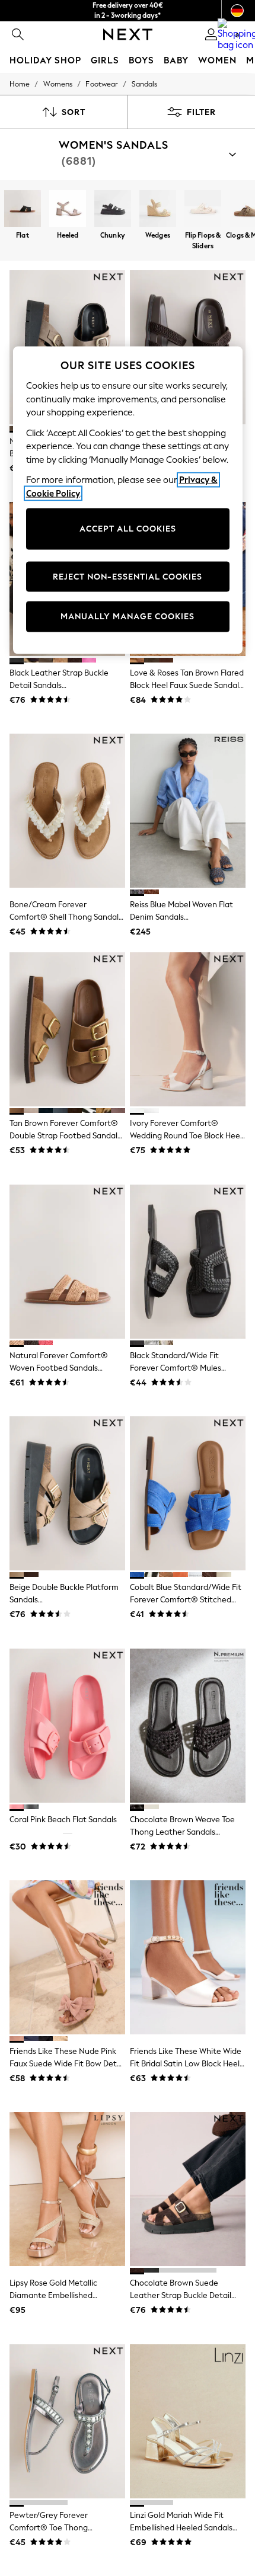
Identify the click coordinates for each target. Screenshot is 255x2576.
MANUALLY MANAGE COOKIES (128, 617)
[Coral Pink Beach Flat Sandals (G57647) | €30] (67, 1726)
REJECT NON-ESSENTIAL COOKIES (128, 576)
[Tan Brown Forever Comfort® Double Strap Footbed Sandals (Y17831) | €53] (67, 1029)
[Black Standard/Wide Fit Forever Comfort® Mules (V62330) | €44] (188, 1262)
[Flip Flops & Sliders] (203, 210)
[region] (128, 500)
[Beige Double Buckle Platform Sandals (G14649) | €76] (67, 1493)
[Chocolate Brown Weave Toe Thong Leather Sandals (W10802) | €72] (188, 1726)
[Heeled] (68, 210)
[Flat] (23, 210)
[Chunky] (113, 210)
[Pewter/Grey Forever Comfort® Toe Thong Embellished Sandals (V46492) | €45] (67, 2421)
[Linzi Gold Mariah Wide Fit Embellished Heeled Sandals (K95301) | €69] (188, 2421)
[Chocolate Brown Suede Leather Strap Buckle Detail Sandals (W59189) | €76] (188, 2189)
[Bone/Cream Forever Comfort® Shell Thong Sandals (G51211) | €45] (67, 811)
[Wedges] (158, 210)
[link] (18, 34)
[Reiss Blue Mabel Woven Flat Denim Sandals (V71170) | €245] (188, 811)
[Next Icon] (128, 34)
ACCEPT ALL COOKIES (128, 529)
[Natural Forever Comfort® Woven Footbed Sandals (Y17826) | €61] (67, 1262)
